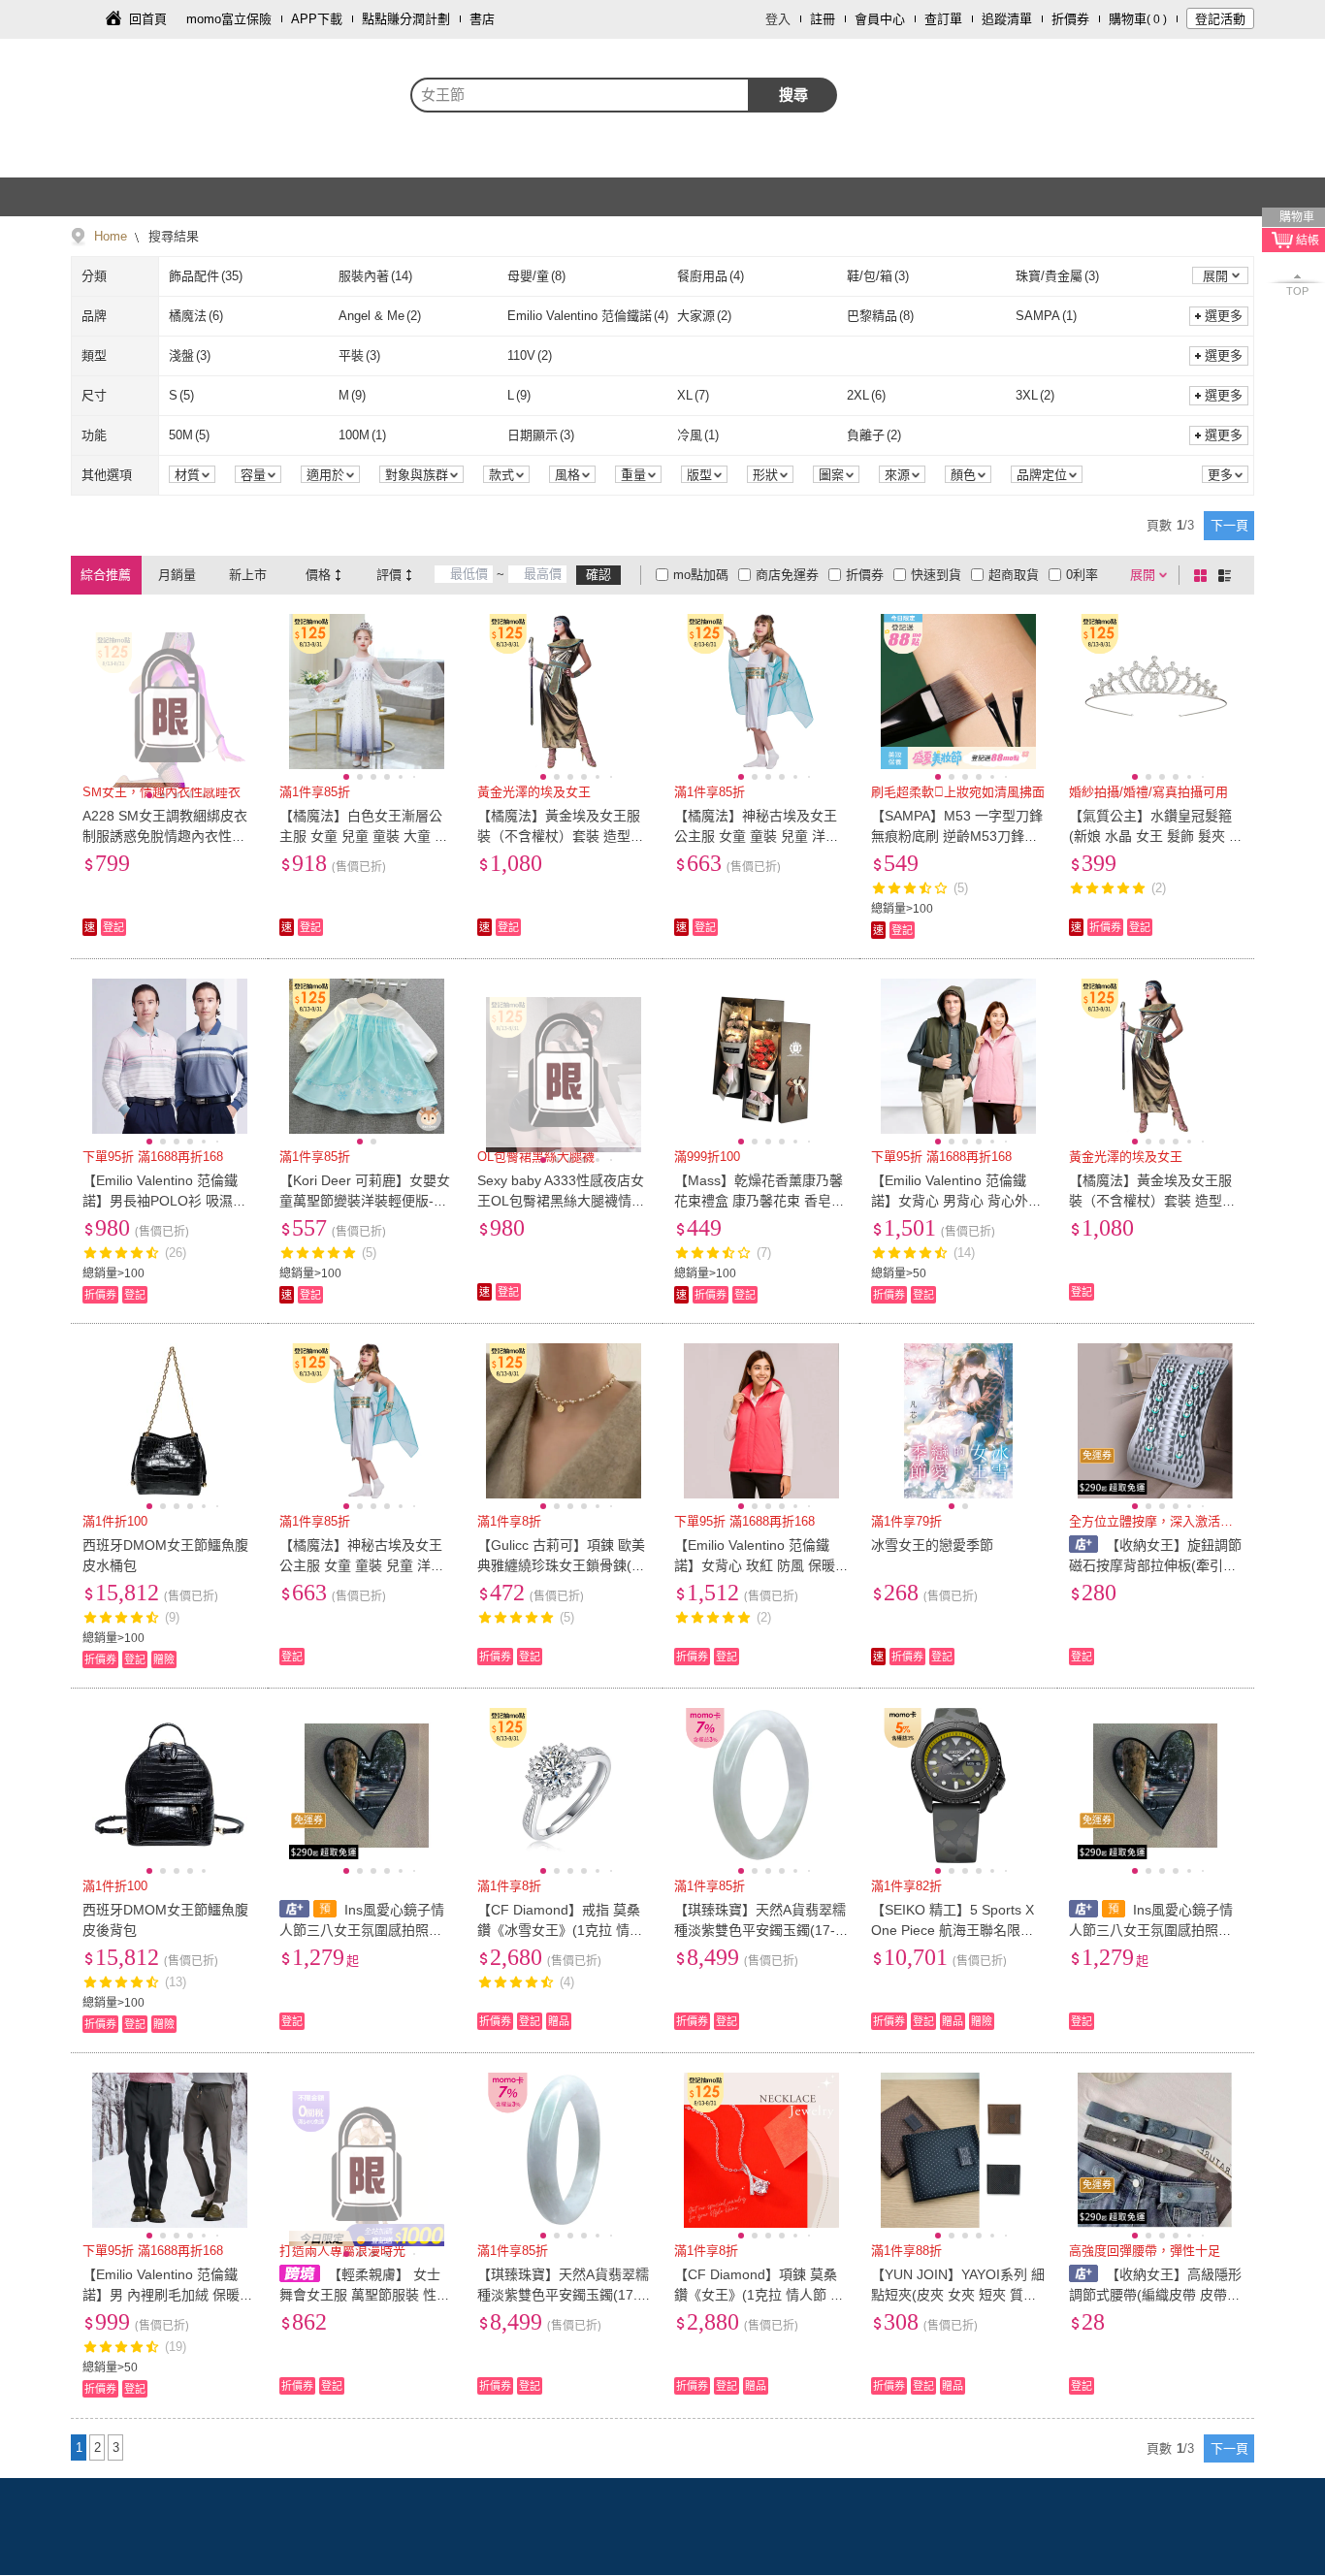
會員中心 (880, 19)
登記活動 (1220, 19)
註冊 (823, 19)
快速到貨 (936, 575)
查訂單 (943, 19)
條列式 (1228, 575)
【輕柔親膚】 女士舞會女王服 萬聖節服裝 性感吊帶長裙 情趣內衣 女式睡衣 (365, 2295)
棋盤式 (1204, 575)
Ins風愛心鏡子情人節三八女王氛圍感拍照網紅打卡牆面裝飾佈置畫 (362, 1930)
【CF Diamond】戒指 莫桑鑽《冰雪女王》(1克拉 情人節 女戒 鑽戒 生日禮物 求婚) (562, 1930)
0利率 (1082, 575)
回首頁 (148, 19)
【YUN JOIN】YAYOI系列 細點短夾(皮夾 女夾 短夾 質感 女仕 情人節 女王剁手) (958, 2295)
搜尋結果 (172, 236)
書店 (482, 19)
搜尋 (793, 95)
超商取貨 (1014, 575)
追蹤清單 (1007, 19)
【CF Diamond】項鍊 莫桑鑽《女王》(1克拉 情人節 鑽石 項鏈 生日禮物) (759, 2295)
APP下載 (317, 19)
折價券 (1070, 19)
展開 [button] (1215, 276)
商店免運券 (787, 575)
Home (111, 236)
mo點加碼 (701, 575)
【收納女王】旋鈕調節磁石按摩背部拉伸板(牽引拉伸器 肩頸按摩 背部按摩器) (1156, 1565)
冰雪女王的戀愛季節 (932, 1545)
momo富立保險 (229, 19)
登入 (778, 19)
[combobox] (580, 95)
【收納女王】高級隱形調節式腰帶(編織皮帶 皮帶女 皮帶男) (1156, 2295)
